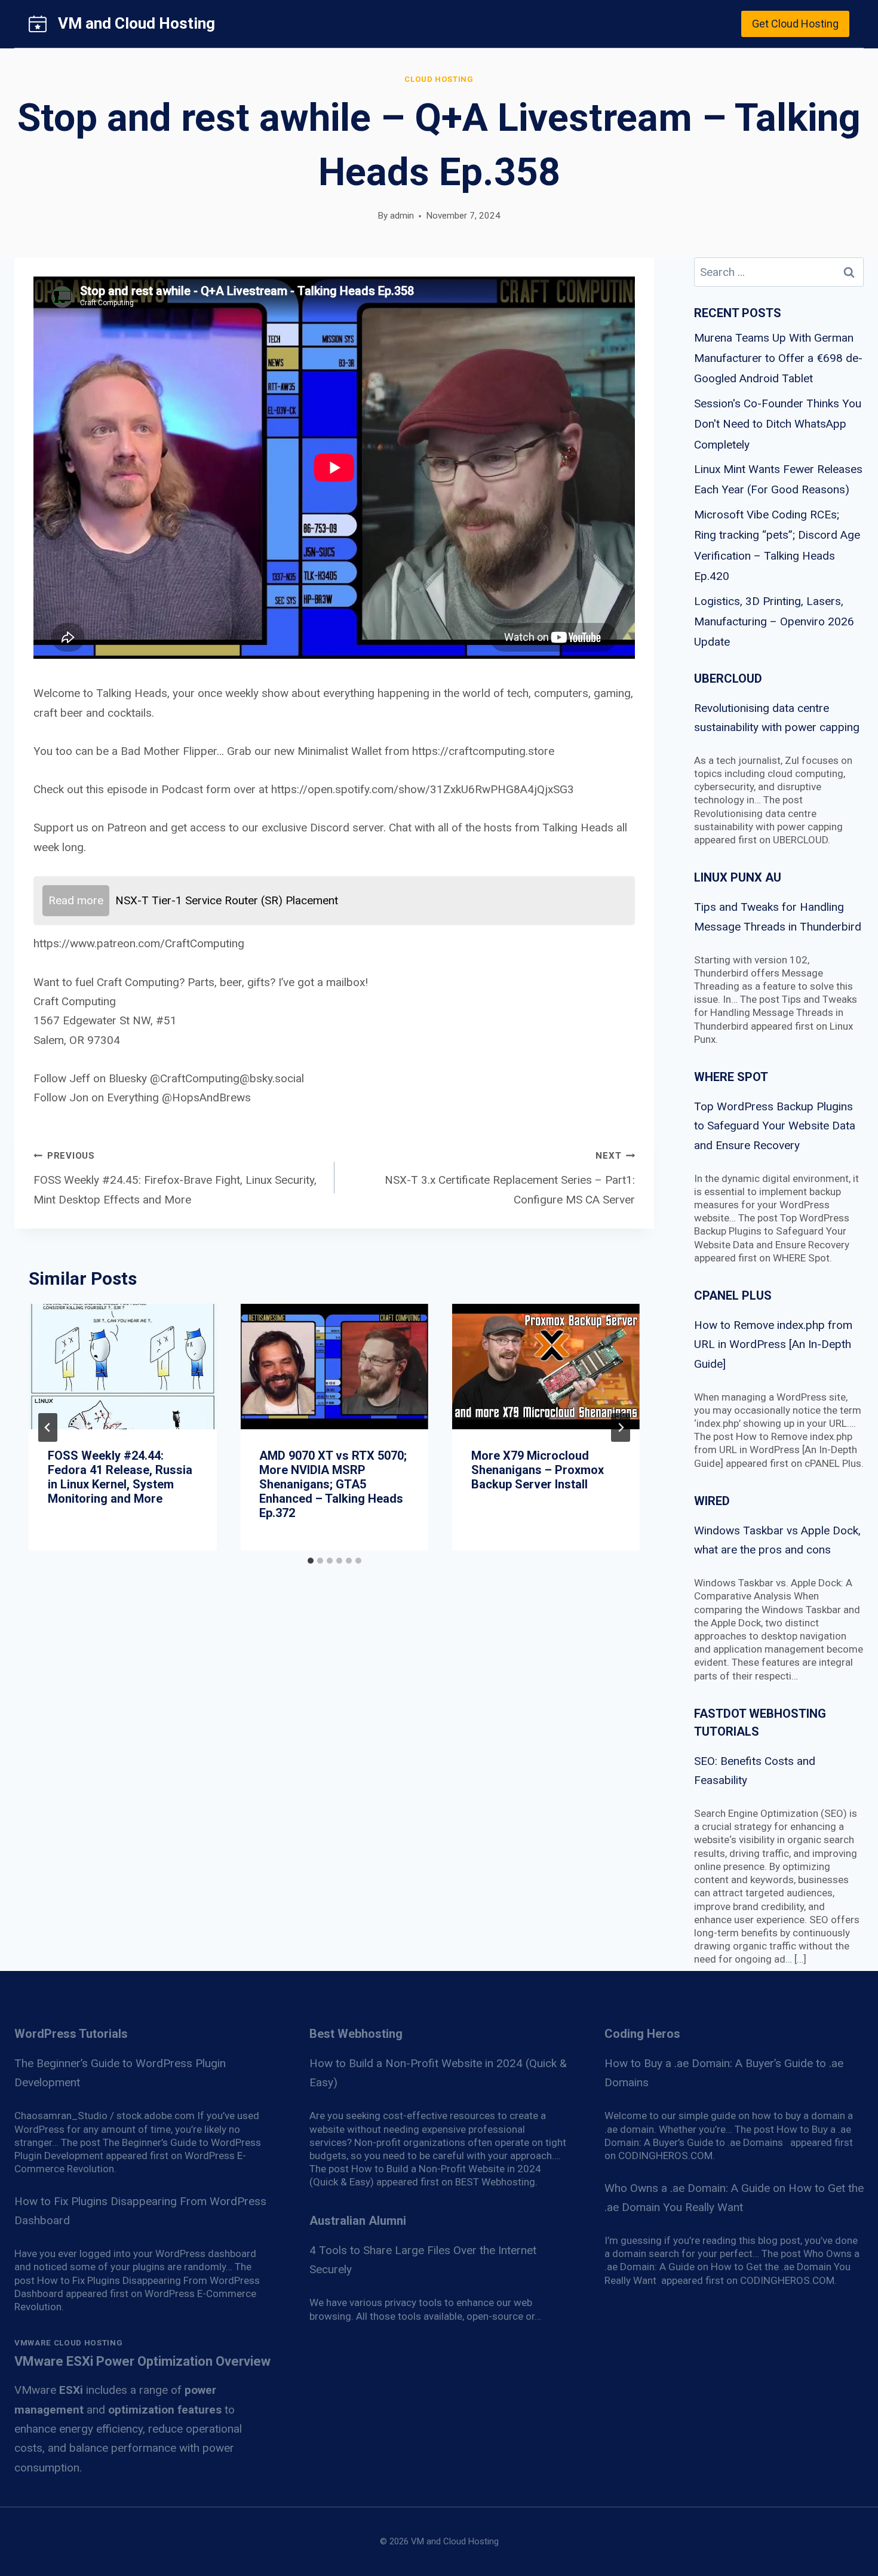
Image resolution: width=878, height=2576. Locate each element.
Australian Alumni (358, 2221)
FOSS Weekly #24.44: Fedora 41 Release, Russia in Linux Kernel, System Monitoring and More (120, 1477)
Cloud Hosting (439, 79)
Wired (712, 1501)
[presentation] (122, 1367)
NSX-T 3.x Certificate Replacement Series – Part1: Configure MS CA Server (510, 1178)
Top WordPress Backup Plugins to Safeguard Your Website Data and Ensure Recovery (775, 1126)
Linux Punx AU (738, 877)
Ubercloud (728, 678)
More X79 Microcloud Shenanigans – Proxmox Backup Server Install (538, 1470)
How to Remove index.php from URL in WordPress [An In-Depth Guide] (773, 1344)
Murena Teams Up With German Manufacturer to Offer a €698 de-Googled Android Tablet (778, 358)
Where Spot (731, 1077)
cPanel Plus (733, 1295)
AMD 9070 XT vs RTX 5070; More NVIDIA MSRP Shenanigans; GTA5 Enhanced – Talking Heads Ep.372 (333, 1484)
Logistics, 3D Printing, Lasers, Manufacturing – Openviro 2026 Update (774, 621)
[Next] (621, 1427)
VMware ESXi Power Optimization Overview (142, 2361)
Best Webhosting (356, 2034)
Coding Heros (642, 2034)
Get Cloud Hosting (795, 24)
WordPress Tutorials (71, 2034)
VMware (49, 2390)
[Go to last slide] (48, 1427)
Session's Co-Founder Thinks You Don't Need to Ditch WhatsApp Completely (778, 424)
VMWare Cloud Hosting (68, 2343)
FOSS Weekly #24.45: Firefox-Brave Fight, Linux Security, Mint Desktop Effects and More (175, 1178)
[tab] (311, 1561)
